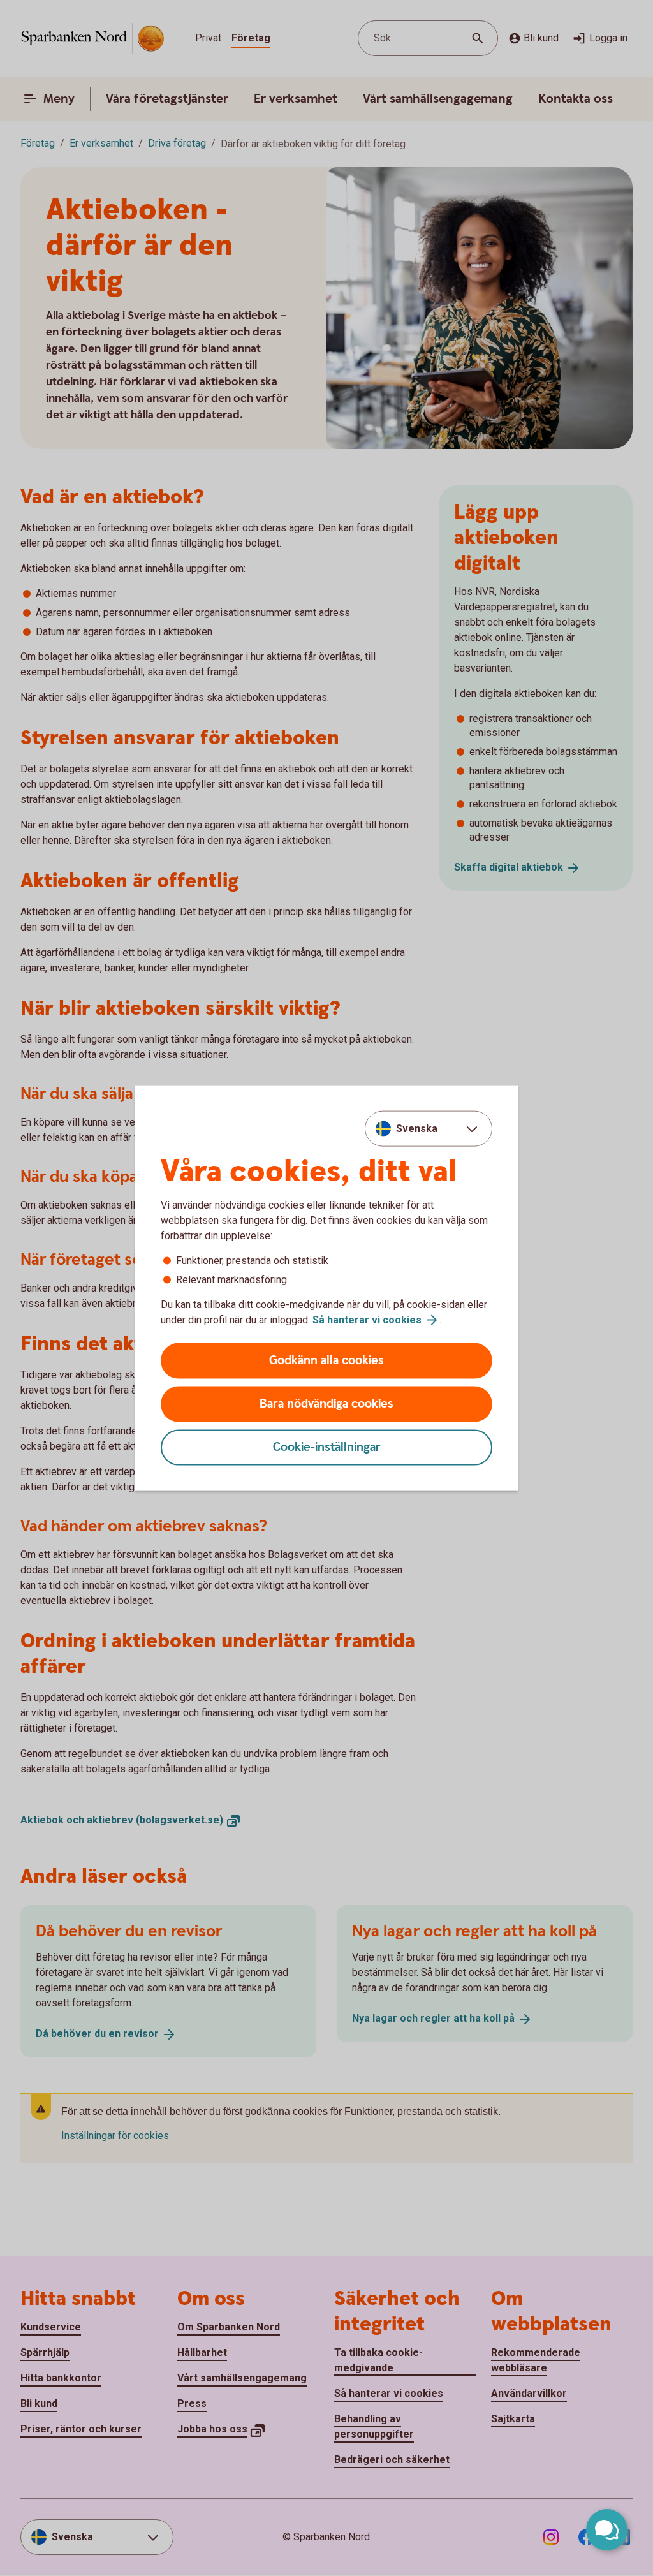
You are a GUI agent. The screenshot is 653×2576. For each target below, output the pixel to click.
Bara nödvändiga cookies (326, 1404)
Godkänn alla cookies (326, 1361)
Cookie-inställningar (327, 1447)
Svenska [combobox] (417, 1128)
